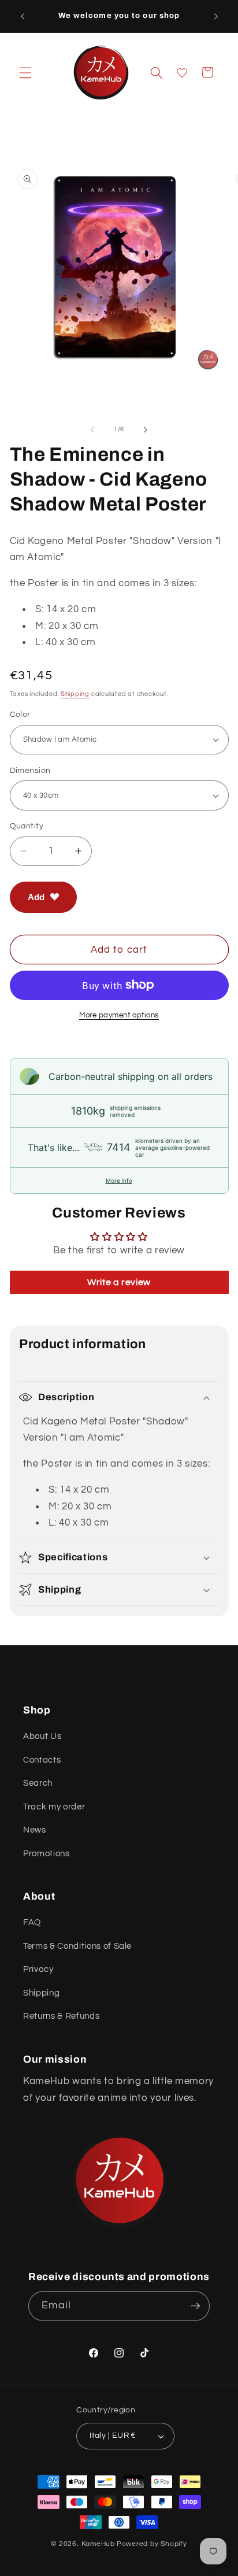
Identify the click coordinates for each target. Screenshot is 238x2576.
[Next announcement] (216, 16)
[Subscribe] (195, 2306)
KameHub (98, 2544)
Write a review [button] (119, 1282)
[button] (25, 72)
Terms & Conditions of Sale (77, 1946)
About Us (42, 1736)
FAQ (32, 1922)
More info (119, 1180)
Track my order (54, 1807)
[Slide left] (92, 430)
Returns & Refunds (61, 2016)
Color (20, 714)
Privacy (38, 1969)
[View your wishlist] (182, 73)
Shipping (75, 694)
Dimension (30, 770)
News (35, 1830)
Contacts (42, 1760)
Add (36, 897)
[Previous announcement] (23, 16)
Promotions (47, 1853)
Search (38, 1783)
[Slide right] (146, 430)
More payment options (119, 1015)
